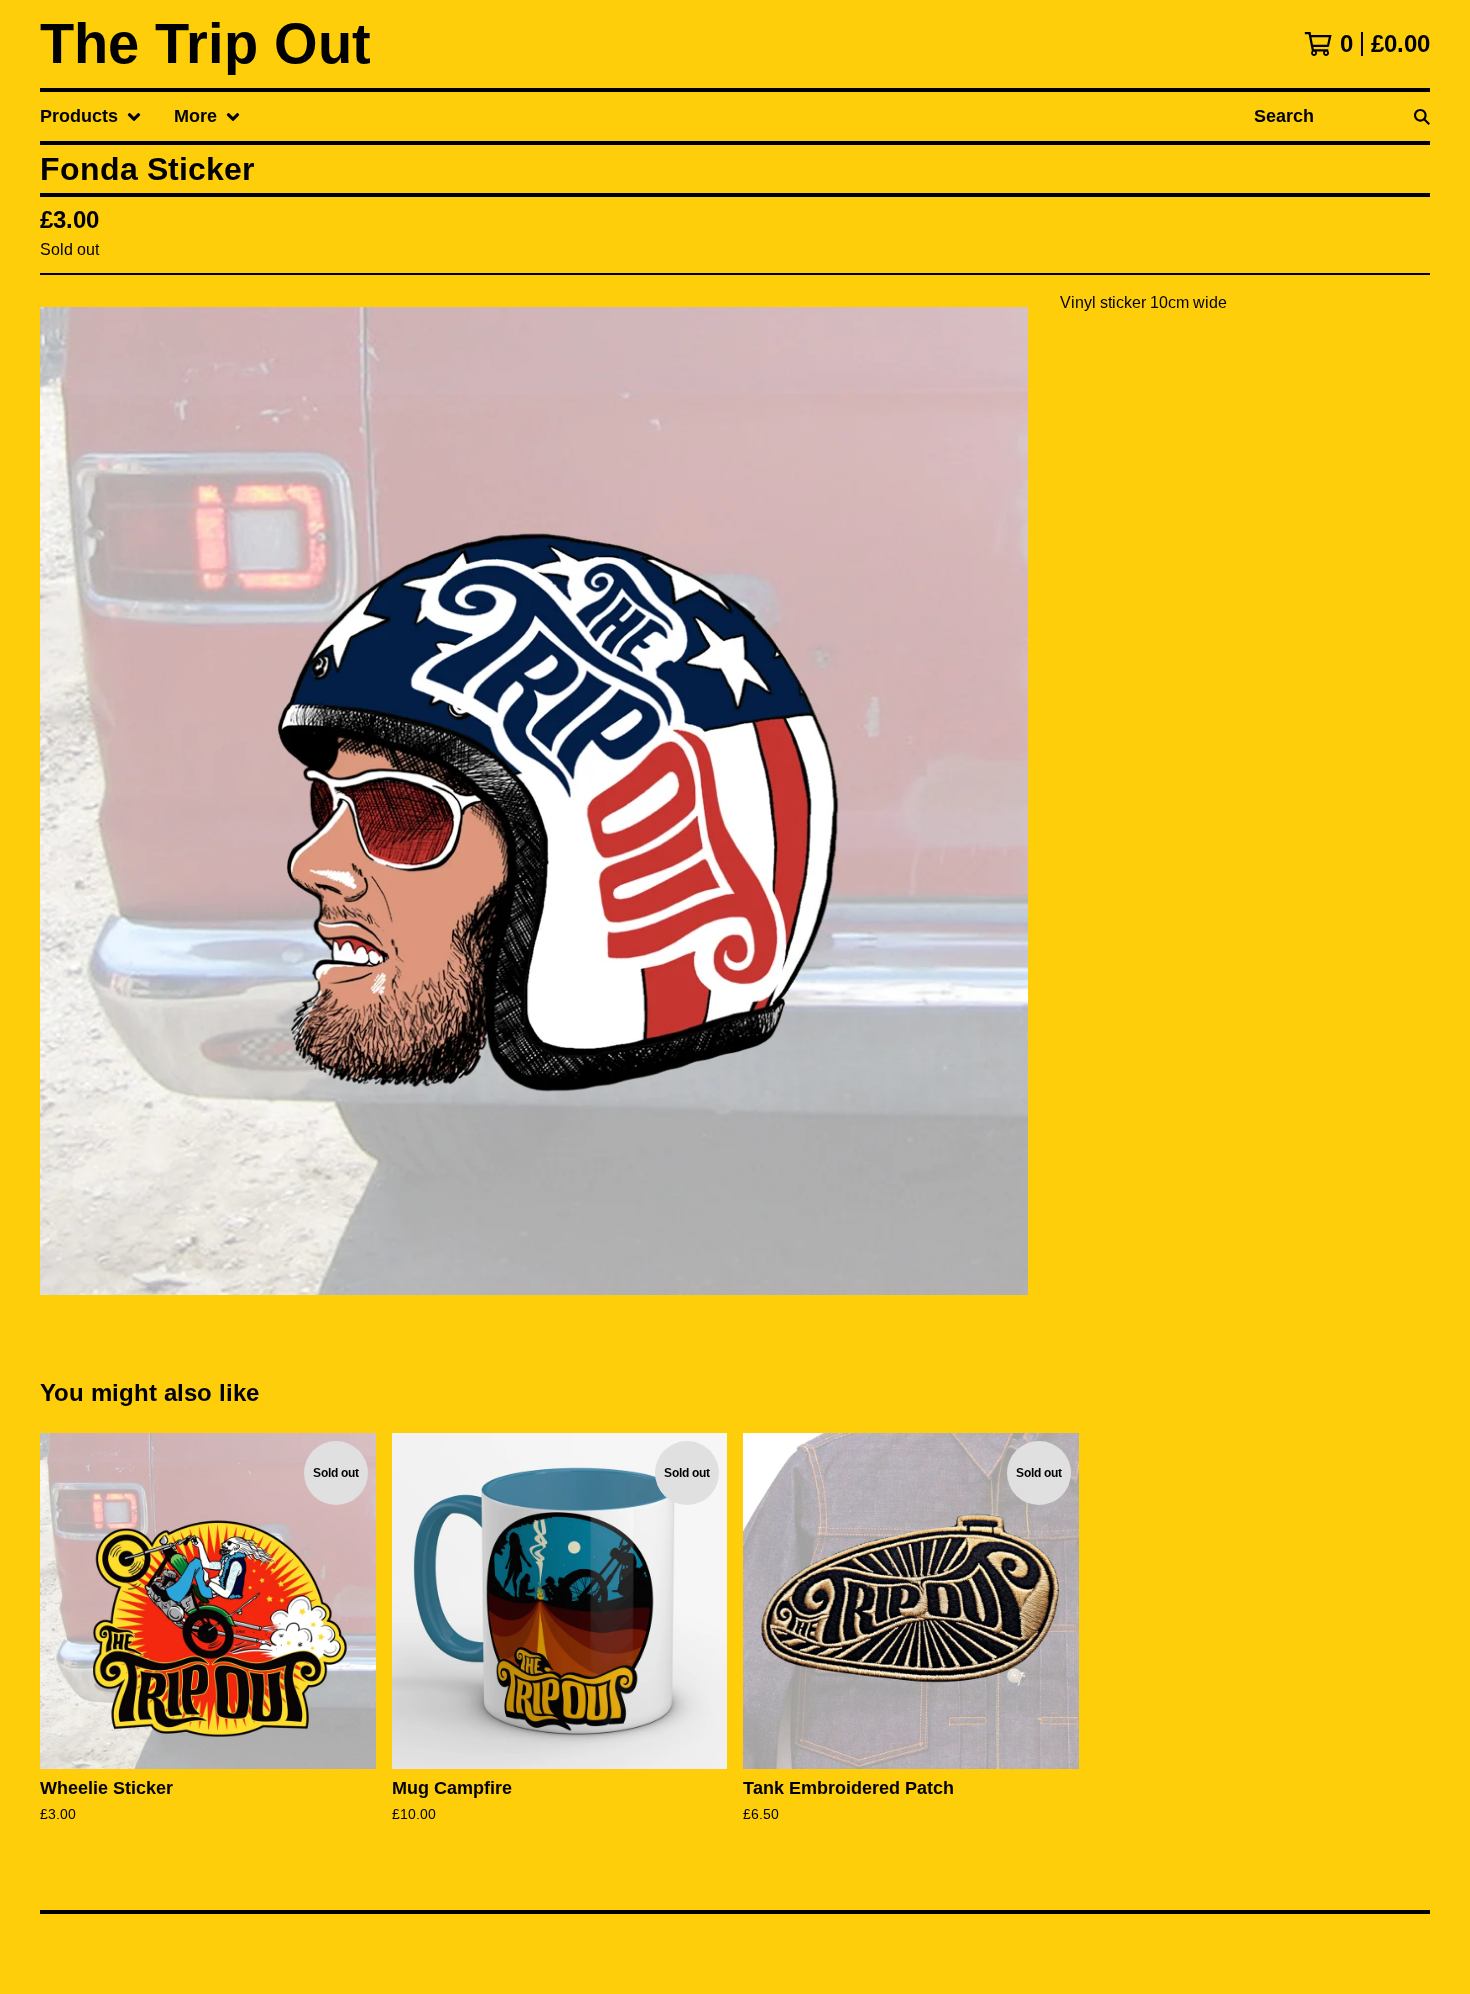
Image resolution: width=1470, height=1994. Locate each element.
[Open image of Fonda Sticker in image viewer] (534, 801)
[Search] (1422, 116)
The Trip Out (205, 44)
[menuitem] (91, 116)
